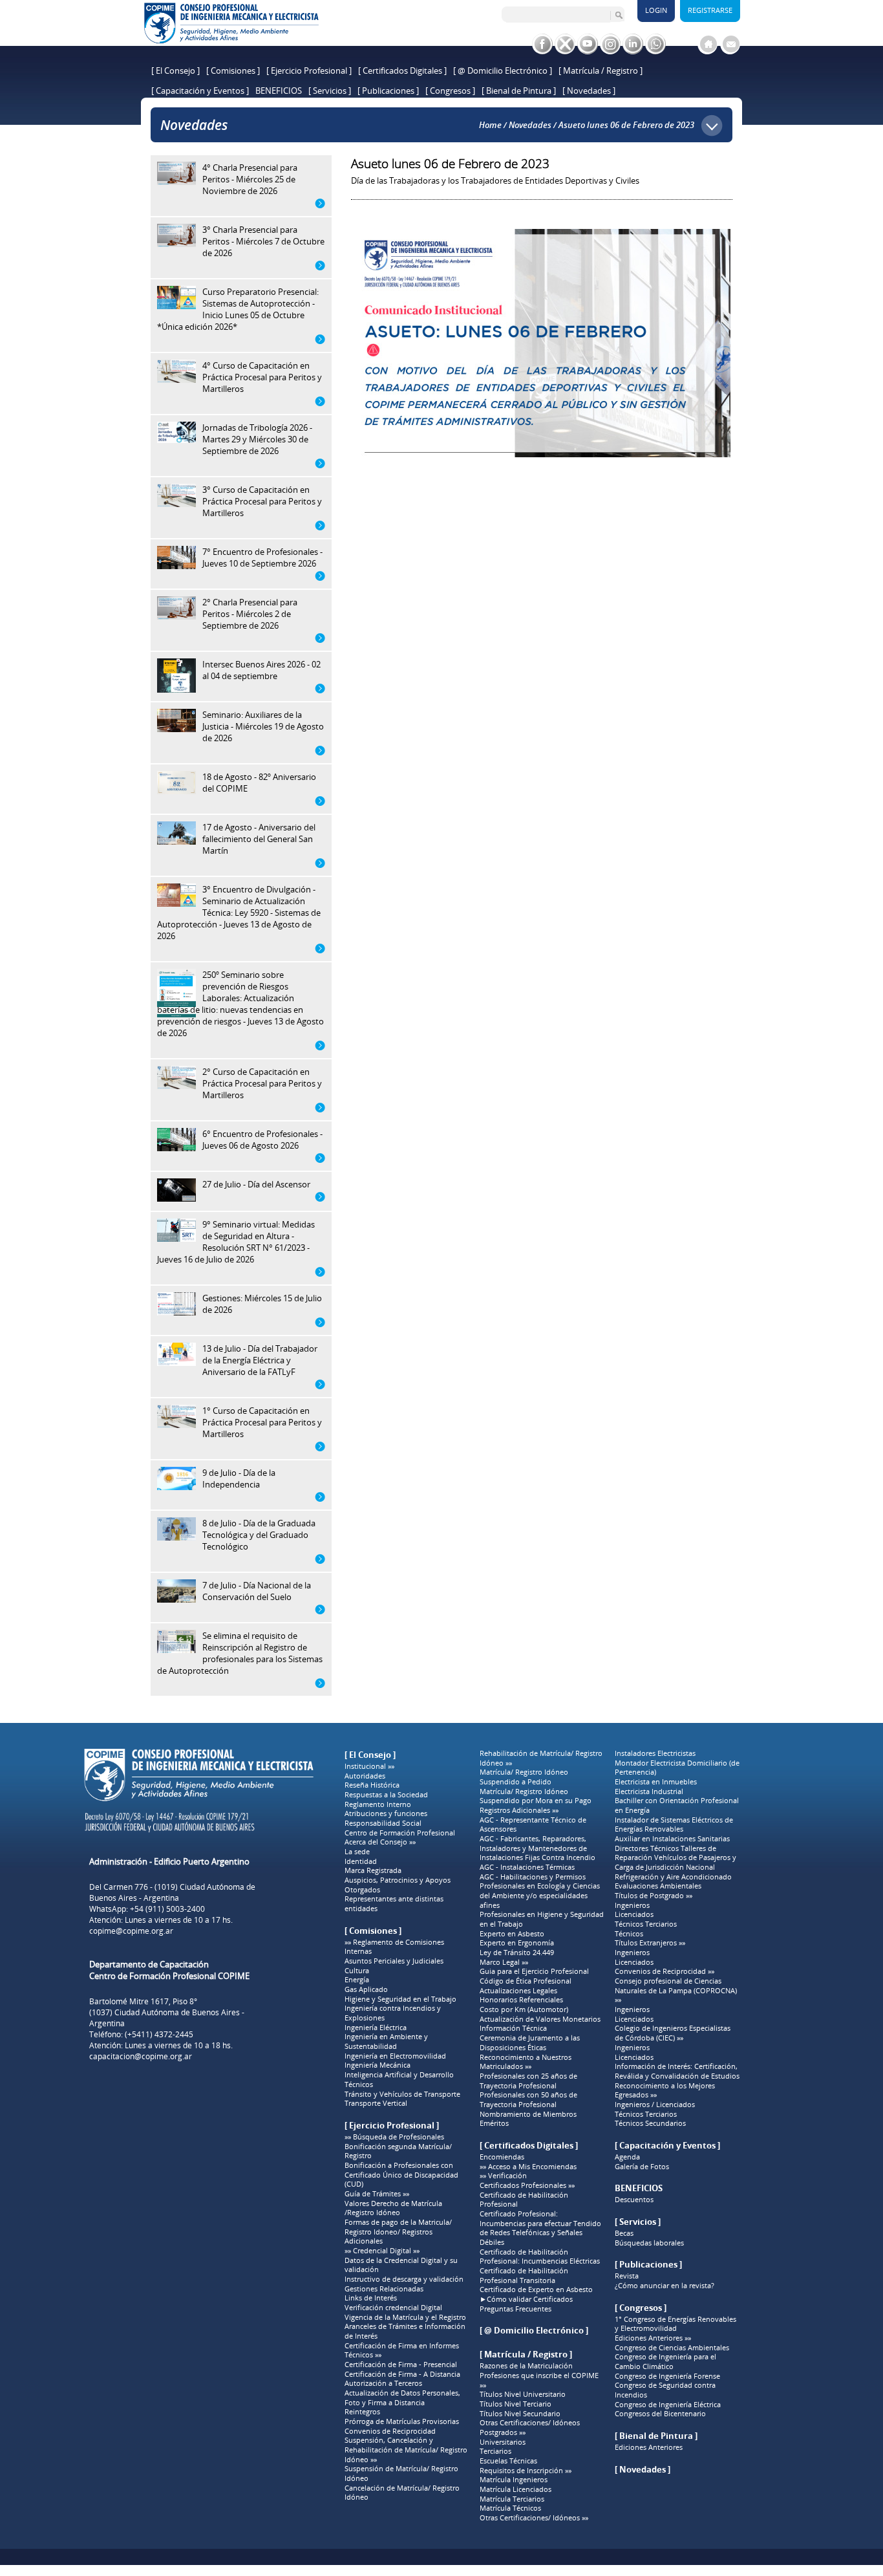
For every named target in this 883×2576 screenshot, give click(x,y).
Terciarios (495, 2451)
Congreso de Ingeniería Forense (667, 2376)
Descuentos (634, 2200)
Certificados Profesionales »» (527, 2185)
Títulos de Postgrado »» (654, 1896)
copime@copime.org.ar (131, 1931)
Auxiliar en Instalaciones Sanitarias (672, 1839)
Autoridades (365, 1776)
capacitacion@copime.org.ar (141, 2056)
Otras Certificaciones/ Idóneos (530, 2423)
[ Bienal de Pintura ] (519, 91)
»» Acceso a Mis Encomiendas (528, 2167)
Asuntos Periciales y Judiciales (394, 1961)
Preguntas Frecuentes (516, 2309)
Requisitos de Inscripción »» (526, 2471)
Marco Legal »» (504, 1962)
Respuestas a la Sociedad (386, 1795)
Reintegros (362, 2412)
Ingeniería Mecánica (378, 2065)
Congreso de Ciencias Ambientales (672, 2348)
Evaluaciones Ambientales (658, 1886)
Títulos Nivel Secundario (520, 2414)
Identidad (361, 1861)
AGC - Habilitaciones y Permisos (533, 1877)
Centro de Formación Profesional (400, 1833)
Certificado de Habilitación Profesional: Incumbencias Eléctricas (540, 2257)
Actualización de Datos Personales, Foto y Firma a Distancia (402, 2398)
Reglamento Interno (378, 1804)
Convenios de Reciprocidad (390, 2431)
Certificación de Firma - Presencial (401, 2365)
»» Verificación (503, 2176)
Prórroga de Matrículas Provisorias (402, 2421)
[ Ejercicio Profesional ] (309, 70)
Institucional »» (369, 1766)
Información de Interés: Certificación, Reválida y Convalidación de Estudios (677, 2071)
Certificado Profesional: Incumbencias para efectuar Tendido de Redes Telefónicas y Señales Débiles (540, 2228)
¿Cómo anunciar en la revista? (665, 2286)
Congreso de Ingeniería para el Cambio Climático (665, 2362)
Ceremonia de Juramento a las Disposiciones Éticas (530, 2043)
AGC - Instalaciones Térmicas (527, 1867)
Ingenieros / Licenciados (655, 2105)
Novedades (530, 125)
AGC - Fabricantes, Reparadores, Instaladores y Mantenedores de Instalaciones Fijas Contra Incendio (537, 1848)
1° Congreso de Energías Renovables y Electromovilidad (676, 2324)
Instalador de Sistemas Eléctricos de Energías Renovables (674, 1825)
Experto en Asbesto (512, 1934)
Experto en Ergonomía (517, 1943)
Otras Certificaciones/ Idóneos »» (534, 2518)
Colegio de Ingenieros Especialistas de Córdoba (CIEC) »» (673, 2033)
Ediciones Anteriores (649, 2447)
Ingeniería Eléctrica (376, 2028)
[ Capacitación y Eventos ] (200, 91)
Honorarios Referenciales (521, 2000)
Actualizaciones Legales (518, 1991)
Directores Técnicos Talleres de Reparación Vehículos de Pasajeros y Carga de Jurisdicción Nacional (676, 1858)
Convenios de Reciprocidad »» (665, 1971)
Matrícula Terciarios (512, 2499)
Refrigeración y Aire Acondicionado (673, 1877)
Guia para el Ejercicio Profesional (534, 1971)
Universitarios (503, 2442)
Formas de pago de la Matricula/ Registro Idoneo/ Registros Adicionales (398, 2232)
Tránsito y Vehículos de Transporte (402, 2094)
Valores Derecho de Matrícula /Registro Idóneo (393, 2208)
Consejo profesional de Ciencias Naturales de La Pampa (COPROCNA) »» (676, 1990)
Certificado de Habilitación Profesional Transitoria (524, 2276)
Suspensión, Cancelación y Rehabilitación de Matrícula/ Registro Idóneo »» (406, 2450)
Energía (357, 1980)
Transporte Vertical (376, 2103)
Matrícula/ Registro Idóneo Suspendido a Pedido (524, 1777)
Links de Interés (371, 2298)
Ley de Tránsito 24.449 (517, 1953)
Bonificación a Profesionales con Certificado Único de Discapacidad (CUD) (401, 2175)
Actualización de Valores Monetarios (540, 2019)
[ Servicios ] (330, 91)
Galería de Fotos (642, 2167)
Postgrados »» (503, 2432)
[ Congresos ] (450, 91)
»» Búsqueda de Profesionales (394, 2137)
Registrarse (710, 10)
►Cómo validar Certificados (526, 2299)
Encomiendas (502, 2157)
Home (490, 125)
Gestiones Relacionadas (384, 2289)
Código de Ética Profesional (526, 1981)
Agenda (627, 2157)
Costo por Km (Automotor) (524, 2009)
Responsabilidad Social (383, 1823)
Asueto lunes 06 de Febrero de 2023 (626, 125)
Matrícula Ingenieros (514, 2480)
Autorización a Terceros (383, 2383)
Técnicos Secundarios (650, 2123)
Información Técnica (513, 2028)
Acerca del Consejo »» (380, 1842)
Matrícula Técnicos (510, 2508)
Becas (624, 2233)
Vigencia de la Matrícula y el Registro (405, 2317)
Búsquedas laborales (649, 2243)
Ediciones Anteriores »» (653, 2338)
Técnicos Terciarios (646, 1924)
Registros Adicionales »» (519, 1810)
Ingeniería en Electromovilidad (395, 2056)
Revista (627, 2276)
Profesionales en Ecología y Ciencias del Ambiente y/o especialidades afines (540, 1895)
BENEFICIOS (279, 91)
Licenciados (634, 1914)
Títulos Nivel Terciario (516, 2404)
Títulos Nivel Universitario (523, 2394)
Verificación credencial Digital (393, 2308)
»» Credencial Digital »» (382, 2251)
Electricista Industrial (649, 1791)
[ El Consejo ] (176, 70)
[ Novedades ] (589, 91)
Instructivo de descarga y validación (404, 2279)
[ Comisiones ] (233, 70)
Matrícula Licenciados (516, 2489)
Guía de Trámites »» (377, 2194)
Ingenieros (632, 1905)
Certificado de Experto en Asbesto (536, 2289)
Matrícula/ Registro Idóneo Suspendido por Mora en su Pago (536, 1796)
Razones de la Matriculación (526, 2366)
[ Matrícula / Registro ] (601, 70)
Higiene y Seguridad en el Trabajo (400, 1999)
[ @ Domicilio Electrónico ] (503, 70)
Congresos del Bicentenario (660, 2414)
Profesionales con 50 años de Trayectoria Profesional (528, 2100)
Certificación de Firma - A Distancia (402, 2374)
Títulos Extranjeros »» (650, 1943)
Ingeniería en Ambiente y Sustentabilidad (386, 2041)
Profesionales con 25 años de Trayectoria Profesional (528, 2081)
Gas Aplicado (366, 1989)
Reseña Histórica (372, 1785)
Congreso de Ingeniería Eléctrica (668, 2405)
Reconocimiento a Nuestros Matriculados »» (526, 2062)
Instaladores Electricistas (655, 1753)
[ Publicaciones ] (388, 91)
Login (656, 10)
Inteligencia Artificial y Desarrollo (399, 2075)
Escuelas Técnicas (508, 2461)
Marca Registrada (373, 1870)
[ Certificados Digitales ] (402, 70)
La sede (357, 1852)
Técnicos (359, 2084)
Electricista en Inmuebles (656, 1782)
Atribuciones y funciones (386, 1813)
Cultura (357, 1971)
